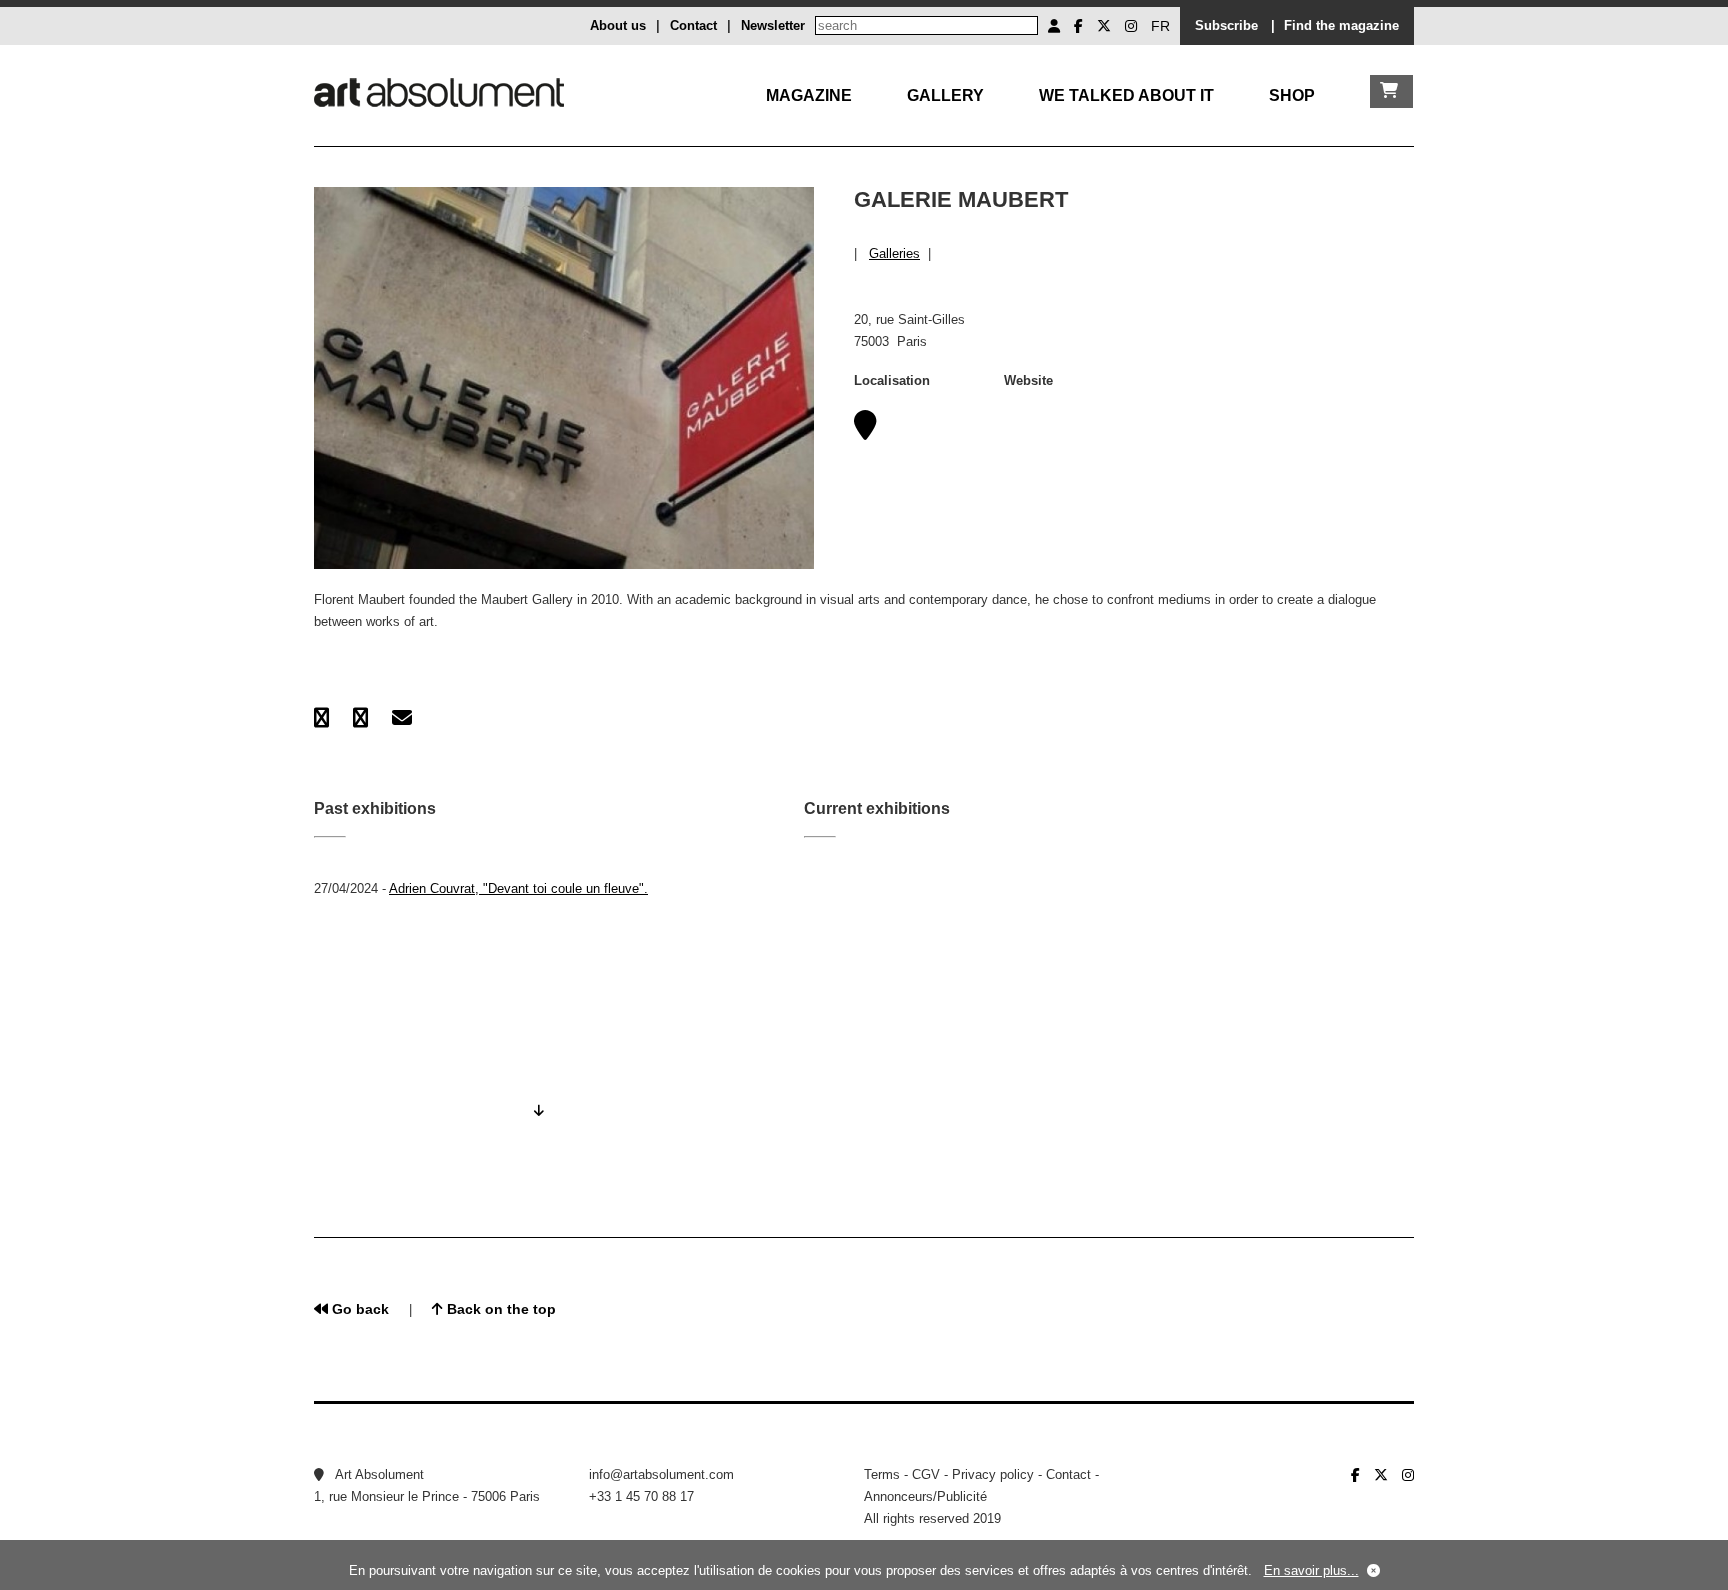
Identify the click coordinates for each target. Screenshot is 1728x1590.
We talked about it (1126, 95)
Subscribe (1226, 25)
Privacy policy (993, 1474)
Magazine (809, 95)
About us (618, 25)
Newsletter (773, 25)
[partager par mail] (402, 718)
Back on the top (499, 1309)
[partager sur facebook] (321, 718)
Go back (358, 1309)
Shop (1292, 95)
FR (1160, 26)
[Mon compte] (1054, 26)
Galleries (894, 253)
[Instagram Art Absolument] (1131, 26)
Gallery (945, 95)
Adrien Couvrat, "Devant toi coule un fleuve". (518, 888)
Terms (882, 1474)
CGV (926, 1474)
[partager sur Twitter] (360, 718)
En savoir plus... (1311, 1570)
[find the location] (865, 431)
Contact (693, 25)
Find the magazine (1341, 25)
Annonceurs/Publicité (925, 1496)
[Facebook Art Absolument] (1078, 26)
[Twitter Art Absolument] (1104, 26)
